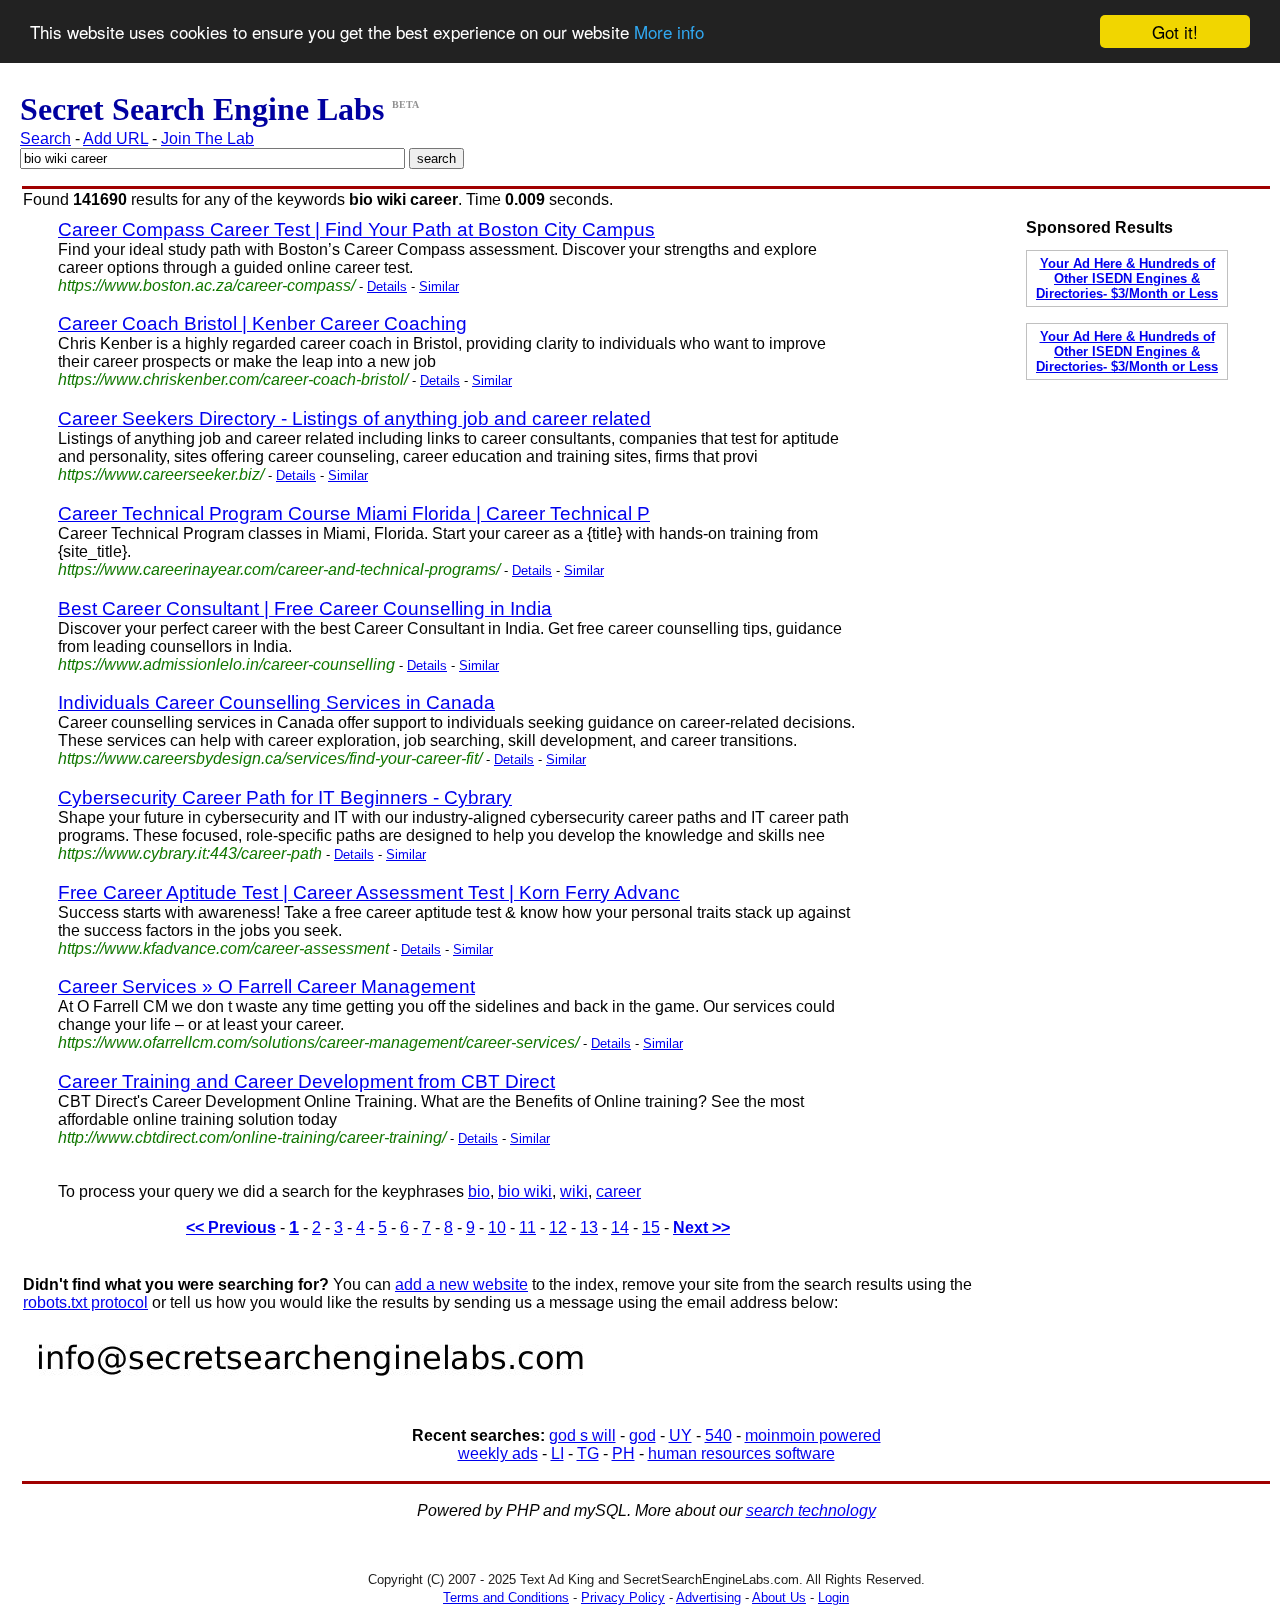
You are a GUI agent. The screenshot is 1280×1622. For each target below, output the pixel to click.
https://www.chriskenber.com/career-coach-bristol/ (233, 379)
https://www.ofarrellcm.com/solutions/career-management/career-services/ (318, 1042)
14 (620, 1227)
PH (623, 1453)
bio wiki (525, 1191)
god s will (582, 1435)
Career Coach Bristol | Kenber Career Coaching (262, 323)
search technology (811, 1510)
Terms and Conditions (506, 1597)
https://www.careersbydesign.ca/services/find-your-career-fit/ (270, 758)
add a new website (461, 1284)
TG (588, 1453)
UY (680, 1435)
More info (669, 32)
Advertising (708, 1597)
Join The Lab (207, 138)
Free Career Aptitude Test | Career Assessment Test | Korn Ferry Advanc (369, 892)
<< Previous (231, 1227)
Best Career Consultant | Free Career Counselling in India (305, 608)
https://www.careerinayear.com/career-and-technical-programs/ (279, 569)
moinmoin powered (813, 1435)
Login (833, 1597)
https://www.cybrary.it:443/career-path (190, 853)
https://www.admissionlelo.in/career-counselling (226, 664)
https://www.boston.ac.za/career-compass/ (206, 285)
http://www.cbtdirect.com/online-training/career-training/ (252, 1137)
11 (527, 1227)
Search (45, 138)
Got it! (1175, 31)
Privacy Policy (623, 1597)
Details (387, 286)
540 (718, 1435)
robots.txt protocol (85, 1302)
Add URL (115, 138)
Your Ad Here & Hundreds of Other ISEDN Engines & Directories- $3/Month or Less (1127, 278)
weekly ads (498, 1453)
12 (558, 1227)
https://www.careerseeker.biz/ (161, 474)
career (618, 1191)
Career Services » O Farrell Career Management (266, 986)
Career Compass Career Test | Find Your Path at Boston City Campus (356, 229)
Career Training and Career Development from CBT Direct (306, 1081)
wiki (574, 1191)
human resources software (741, 1453)
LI (557, 1453)
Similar (439, 286)
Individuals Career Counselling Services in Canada (276, 702)
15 (651, 1227)
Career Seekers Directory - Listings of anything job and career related (354, 418)
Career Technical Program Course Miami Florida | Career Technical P (354, 513)
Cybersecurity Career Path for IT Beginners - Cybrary (285, 797)
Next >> (701, 1227)
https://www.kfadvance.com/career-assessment (223, 948)
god (642, 1435)
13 (589, 1227)
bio (479, 1191)
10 (497, 1227)
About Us (779, 1597)
